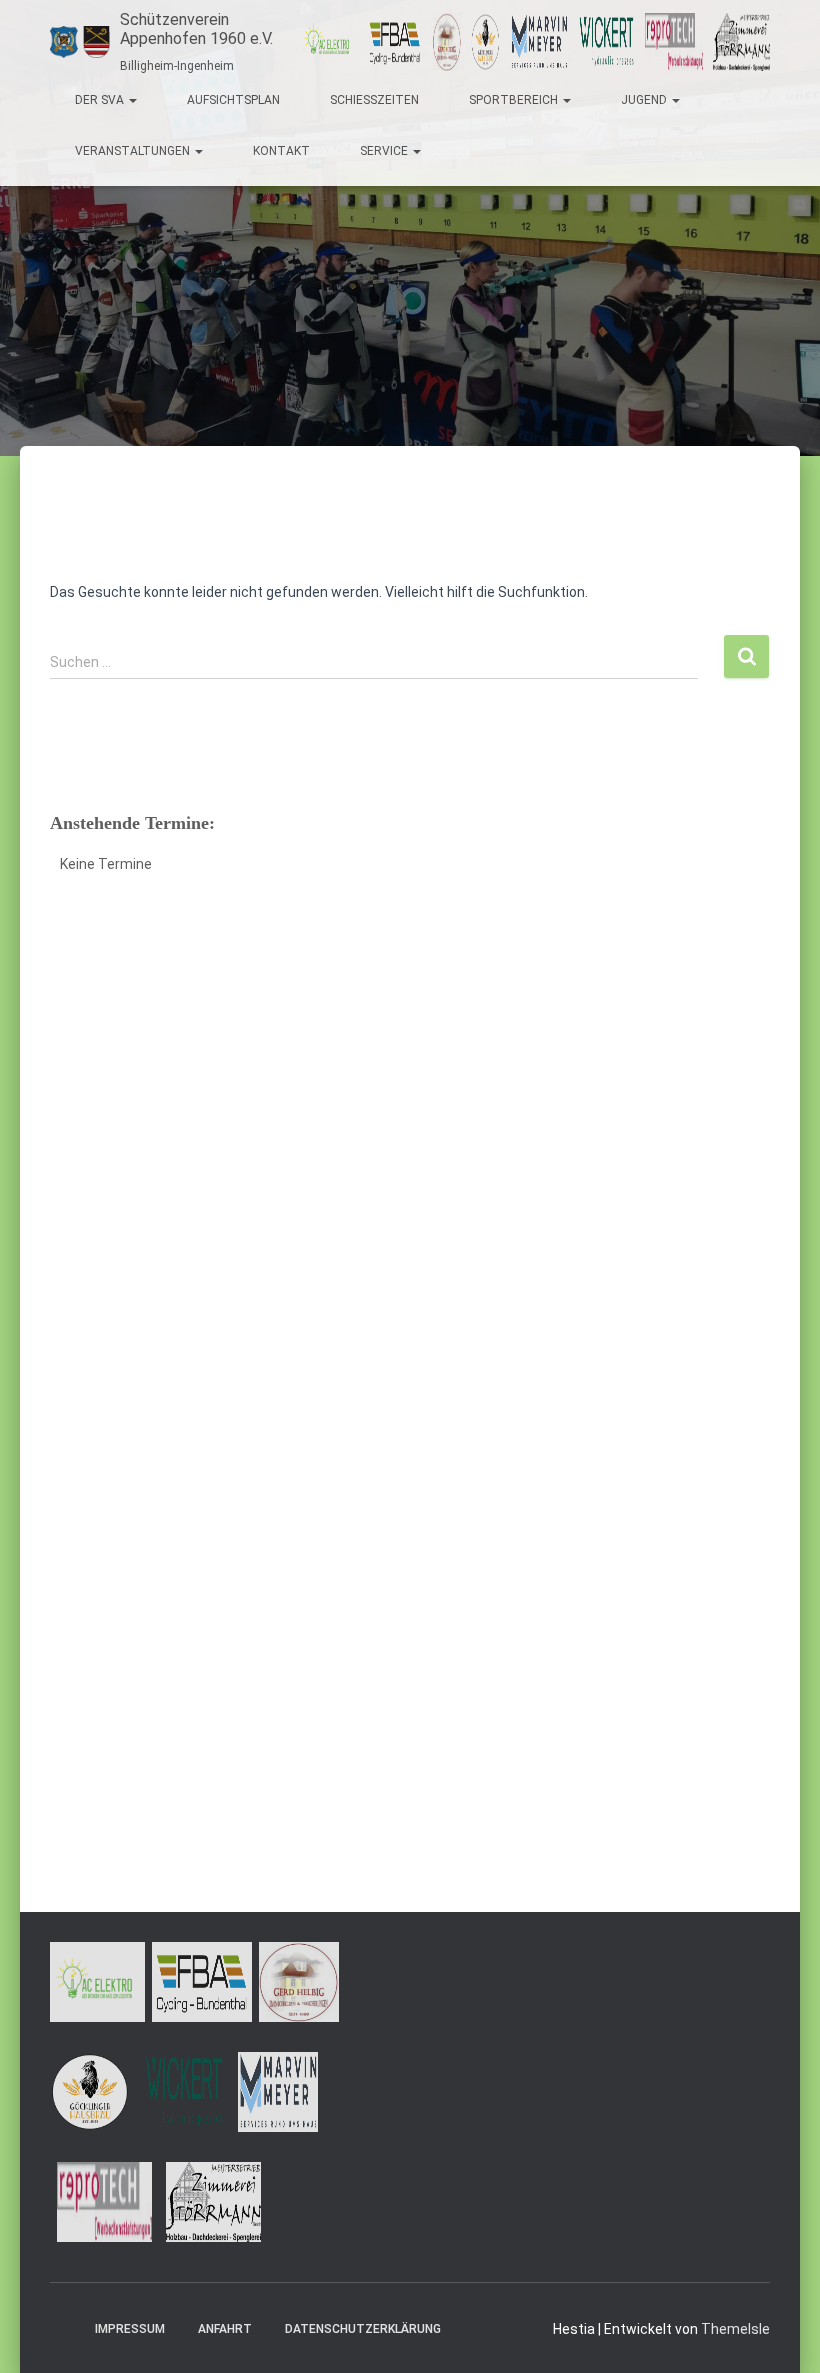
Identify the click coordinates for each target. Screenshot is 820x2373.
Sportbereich (515, 100)
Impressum (130, 2329)
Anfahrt (225, 2329)
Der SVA (101, 100)
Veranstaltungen (134, 151)
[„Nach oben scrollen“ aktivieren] (780, 2333)
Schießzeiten (374, 100)
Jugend (645, 100)
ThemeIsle (735, 2329)
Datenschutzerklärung (363, 2329)
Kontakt (281, 151)
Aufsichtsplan (233, 100)
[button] (132, 100)
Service (385, 151)
